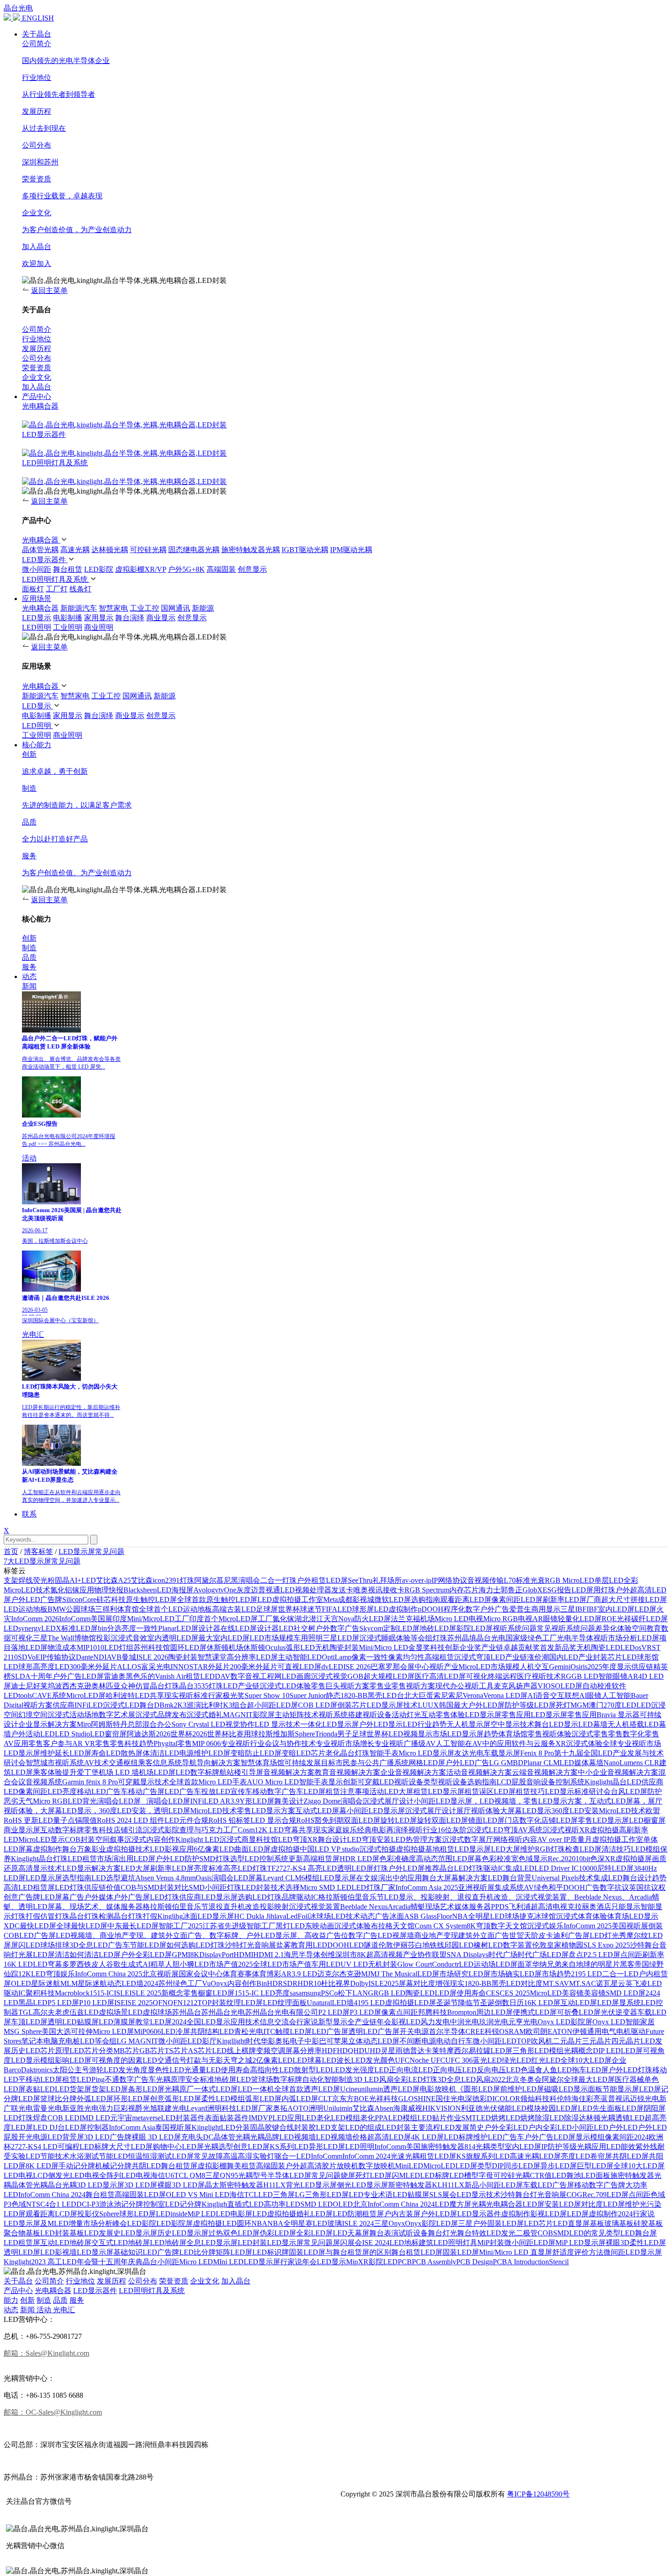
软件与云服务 (533, 1743)
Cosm (246, 1830)
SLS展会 (443, 2195)
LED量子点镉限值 (68, 1820)
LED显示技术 (479, 2195)
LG (300, 2195)
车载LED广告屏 (549, 2185)
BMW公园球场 (71, 1609)
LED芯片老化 (318, 1753)
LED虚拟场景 (106, 2012)
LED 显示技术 (277, 1724)
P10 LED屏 (97, 2003)
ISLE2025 (384, 1983)
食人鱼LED (554, 2070)
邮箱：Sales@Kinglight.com (46, 2353)
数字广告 (363, 1935)
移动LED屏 (44, 2079)
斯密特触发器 (241, 2185)
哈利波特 (120, 1695)
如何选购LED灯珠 (196, 1945)
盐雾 (283, 1945)
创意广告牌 (22, 1897)
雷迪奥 (115, 1676)
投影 (103, 1638)
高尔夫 (44, 2012)
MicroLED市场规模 (489, 1667)
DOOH (338, 1945)
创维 (328, 1955)
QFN (160, 2003)
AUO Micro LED (273, 1782)
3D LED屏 (141, 2185)
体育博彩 (267, 1974)
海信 (237, 2195)
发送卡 (342, 1590)
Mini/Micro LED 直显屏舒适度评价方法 (541, 2252)
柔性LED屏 (648, 2243)
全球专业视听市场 (632, 1743)
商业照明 (99, 627)
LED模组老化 (353, 2118)
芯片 (615, 1657)
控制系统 (570, 1782)
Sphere (109, 2214)
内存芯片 (464, 1590)
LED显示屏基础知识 (110, 2252)
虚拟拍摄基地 (418, 1849)
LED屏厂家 (255, 2108)
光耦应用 (592, 2147)
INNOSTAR (189, 1667)
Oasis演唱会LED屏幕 (229, 1878)
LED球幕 (307, 2060)
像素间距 (619, 2137)
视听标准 (193, 1695)
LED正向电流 (396, 2070)
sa (293, 1993)
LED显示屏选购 (227, 1897)
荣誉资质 (174, 2281)
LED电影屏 (234, 2214)
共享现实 (313, 1830)
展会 (355, 2243)
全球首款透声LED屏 (307, 2089)
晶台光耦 (62, 2185)
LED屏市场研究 (443, 1974)
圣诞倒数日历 (502, 2003)
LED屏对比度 (581, 2204)
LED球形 (18, 1667)
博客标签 (38, 1551)
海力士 (490, 1590)
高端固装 (221, 569)
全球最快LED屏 (82, 1926)
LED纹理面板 (285, 2003)
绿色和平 (549, 1887)
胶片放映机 (340, 2166)
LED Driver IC (557, 1868)
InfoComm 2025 (588, 1926)
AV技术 (96, 1763)
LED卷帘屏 (594, 2156)
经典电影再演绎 (383, 1830)
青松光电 (249, 2031)
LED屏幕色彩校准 (482, 1859)
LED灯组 (119, 1647)
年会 (309, 2262)
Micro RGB (50, 1801)
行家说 (291, 2262)
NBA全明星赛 (290, 2223)
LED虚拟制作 (396, 1609)
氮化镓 (283, 1619)
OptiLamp (337, 1657)
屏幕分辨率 (304, 2051)
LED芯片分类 (91, 2051)
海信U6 (162, 2175)
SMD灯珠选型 (222, 1859)
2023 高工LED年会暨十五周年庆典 (87, 2262)
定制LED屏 (401, 1628)
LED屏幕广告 (62, 1897)
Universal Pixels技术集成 (570, 1878)
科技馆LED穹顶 (282, 1839)
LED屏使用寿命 (460, 1993)
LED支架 (331, 2127)
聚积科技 (40, 1993)
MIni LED (228, 2262)
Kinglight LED (197, 1839)
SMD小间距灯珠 (215, 1887)
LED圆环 (237, 2223)
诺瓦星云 (611, 1983)
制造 (44, 2300)
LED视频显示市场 (418, 1734)
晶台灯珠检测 (91, 1916)
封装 (600, 1657)
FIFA (330, 1609)
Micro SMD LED (326, 1887)
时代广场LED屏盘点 (550, 1955)
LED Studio (72, 1734)
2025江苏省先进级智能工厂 (232, 1926)
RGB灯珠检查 (557, 1849)
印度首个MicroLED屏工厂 (231, 1619)
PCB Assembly (434, 2262)
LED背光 (82, 1801)
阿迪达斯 (141, 1734)
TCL (251, 2195)
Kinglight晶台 (606, 1782)
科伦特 (560, 2099)
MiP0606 (147, 2031)
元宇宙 (121, 2118)
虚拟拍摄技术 (128, 1849)
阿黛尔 (553, 2079)
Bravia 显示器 (618, 1715)
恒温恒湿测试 (150, 2156)
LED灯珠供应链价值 (88, 1887)
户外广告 (539, 2137)
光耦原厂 (179, 2089)
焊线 (26, 1580)
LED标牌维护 (466, 2137)
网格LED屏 (427, 1763)
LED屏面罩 (514, 1964)
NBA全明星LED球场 (486, 1916)
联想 (572, 1695)
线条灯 (80, 589)
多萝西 (73, 1964)
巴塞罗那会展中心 (400, 1667)
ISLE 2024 (358, 2223)
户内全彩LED (550, 2127)
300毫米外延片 (93, 1667)
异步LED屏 (559, 2166)
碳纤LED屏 (650, 1619)
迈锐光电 (645, 2099)
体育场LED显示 (633, 1916)
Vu (206, 1983)
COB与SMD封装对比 (155, 1887)
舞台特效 (472, 2233)
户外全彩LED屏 (146, 1955)
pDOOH (431, 1609)
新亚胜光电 (80, 2108)
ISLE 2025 (145, 1993)
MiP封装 (491, 2243)
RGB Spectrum (427, 1590)
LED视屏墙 (396, 1935)
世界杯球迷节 (300, 1609)
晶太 (212, 2185)
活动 (29, 1158)
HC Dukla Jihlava (260, 1916)
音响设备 (541, 1782)
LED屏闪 (384, 2175)
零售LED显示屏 (603, 1820)
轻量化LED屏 (580, 1619)
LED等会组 (98, 2041)
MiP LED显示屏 (581, 2243)
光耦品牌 (265, 2137)
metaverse (147, 2118)
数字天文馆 (509, 1926)
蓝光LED (487, 2060)
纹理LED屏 (245, 2003)
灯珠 (440, 1638)
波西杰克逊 (73, 1686)
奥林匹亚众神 (113, 1686)
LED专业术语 (371, 2195)
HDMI (243, 1955)
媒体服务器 (473, 1907)
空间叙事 (110, 1839)
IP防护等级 (559, 2147)
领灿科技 (535, 2099)
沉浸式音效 (129, 1638)
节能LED (113, 2156)
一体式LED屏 (216, 2089)
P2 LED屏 (334, 2012)
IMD (256, 2118)
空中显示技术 (512, 1724)
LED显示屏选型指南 (59, 1878)
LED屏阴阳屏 (644, 2108)
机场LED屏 (157, 1772)
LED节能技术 (48, 2156)
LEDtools (18, 1695)
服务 (77, 2300)
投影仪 (88, 2214)
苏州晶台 (187, 2012)
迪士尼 (22, 1686)
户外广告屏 (132, 1897)
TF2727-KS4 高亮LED (302, 1868)
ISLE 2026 (152, 1657)
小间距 (168, 2262)
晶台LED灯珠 (461, 1868)
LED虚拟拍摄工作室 (290, 1599)
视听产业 (444, 1667)
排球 (62, 1945)
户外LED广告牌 (37, 1599)
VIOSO (549, 1686)
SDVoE (29, 1657)
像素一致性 (370, 1657)
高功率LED (282, 2204)
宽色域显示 (529, 1859)
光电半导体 (575, 1638)
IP (435, 1580)
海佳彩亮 (586, 2099)
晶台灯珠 (355, 1753)
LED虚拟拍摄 (274, 2214)
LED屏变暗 (227, 1753)
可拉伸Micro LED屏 (102, 2031)
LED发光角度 (126, 2070)
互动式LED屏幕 (321, 1811)
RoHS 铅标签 (229, 1820)
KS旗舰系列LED (483, 2156)
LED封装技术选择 (271, 1887)
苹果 (341, 2041)
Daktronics (37, 2070)
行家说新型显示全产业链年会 (344, 2022)
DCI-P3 (88, 2204)
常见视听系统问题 (566, 1628)
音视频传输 (485, 1580)
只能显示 (626, 1907)
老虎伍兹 (69, 2012)
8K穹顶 (479, 1926)
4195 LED (369, 2003)
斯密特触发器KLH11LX (426, 2185)
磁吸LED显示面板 (573, 2089)
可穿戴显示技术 (144, 1782)
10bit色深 (590, 1859)
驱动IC (307, 1897)
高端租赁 (439, 1657)
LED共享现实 (157, 1695)
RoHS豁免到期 (320, 1820)
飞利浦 (520, 1907)
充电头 (192, 2137)
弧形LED (300, 1647)
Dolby (359, 1983)
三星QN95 (222, 2175)
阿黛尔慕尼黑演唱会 (227, 1580)
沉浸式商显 (238, 1839)
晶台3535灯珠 (201, 1686)
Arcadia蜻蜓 (406, 1907)
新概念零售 (180, 1993)
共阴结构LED (212, 2031)
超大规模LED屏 (389, 1676)
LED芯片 (539, 2223)
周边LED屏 (495, 2012)
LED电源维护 (187, 1753)
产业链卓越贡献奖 (511, 1647)
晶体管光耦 (40, 550)
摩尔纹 (637, 1935)
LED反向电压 (484, 2070)
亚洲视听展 (476, 1887)
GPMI (181, 1955)
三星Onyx (389, 2223)
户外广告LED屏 (78, 1676)
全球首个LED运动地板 (176, 1609)
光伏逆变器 (619, 2012)
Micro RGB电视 (508, 1619)
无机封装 (383, 1964)
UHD (373, 2051)
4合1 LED (61, 2204)
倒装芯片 (352, 1705)
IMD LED (95, 2118)
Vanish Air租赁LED (185, 1676)
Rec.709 (595, 2195)
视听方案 (355, 1686)
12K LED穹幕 (277, 1830)
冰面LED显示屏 (208, 1916)
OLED (343, 2204)
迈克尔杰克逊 (339, 1974)
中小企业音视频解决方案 (618, 1772)
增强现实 (450, 1983)
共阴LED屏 (630, 2156)
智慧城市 (40, 1763)
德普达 (414, 2051)
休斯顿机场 (225, 1647)
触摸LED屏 (293, 2031)
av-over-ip (417, 1580)
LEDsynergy (22, 1628)
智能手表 (384, 1753)
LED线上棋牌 (234, 2051)
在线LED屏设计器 (250, 1628)
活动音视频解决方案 (479, 1772)
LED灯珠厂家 (373, 1887)
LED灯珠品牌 (274, 1897)
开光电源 (33, 2137)
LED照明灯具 (455, 2243)
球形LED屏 (138, 2214)
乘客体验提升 (55, 1772)
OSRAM (512, 2031)
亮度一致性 (140, 1628)
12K (25, 1974)
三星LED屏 (341, 1638)
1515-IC (102, 1993)
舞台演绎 (130, 618)
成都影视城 (356, 1599)
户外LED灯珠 (630, 2070)
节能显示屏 (621, 2089)
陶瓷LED (420, 1993)
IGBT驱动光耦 (305, 550)
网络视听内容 (515, 1839)
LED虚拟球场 (150, 2012)
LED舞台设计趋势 (637, 1878)
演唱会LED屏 (165, 1801)
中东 (115, 1926)
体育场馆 (513, 1734)
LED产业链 (241, 1686)
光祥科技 (384, 2099)
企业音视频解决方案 (413, 1772)
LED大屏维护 (513, 1849)
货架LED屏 (110, 2089)
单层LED (609, 1580)
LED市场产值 (216, 1964)
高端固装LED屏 (140, 2195)
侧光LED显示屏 (363, 2185)
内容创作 (242, 1983)
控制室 (154, 2204)
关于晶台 (37, 34)
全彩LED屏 (315, 2233)
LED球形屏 (356, 1609)
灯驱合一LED (289, 2156)
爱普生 (520, 1609)
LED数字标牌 (197, 1772)
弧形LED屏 (263, 2099)
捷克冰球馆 (538, 1916)
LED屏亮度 (557, 2156)
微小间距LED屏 (530, 2243)
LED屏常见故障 (197, 2156)
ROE (609, 1619)
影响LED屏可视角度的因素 (99, 2060)
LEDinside (172, 2214)
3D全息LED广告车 (100, 1945)
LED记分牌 (183, 2204)
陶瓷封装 (183, 1657)
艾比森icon (148, 1580)
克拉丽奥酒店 (589, 1907)
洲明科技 (222, 2108)
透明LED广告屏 (374, 2031)
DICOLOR (504, 2099)
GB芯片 (152, 2051)
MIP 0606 (206, 1743)
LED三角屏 (277, 2195)
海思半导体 (302, 1955)
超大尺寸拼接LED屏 (634, 1599)
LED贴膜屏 (411, 2195)
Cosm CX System (441, 1926)
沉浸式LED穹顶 (492, 1830)
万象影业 (91, 1849)
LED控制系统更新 (274, 1859)
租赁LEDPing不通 (91, 2079)
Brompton (462, 2012)
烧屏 (348, 2175)
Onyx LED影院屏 (565, 2022)
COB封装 (80, 1839)
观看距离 (455, 1599)
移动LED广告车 (102, 1791)
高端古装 (227, 1609)
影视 (538, 2214)
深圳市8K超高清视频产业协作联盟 (391, 1955)
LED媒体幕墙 (581, 1763)
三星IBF (573, 1609)
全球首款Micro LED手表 (208, 1782)
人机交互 (534, 1667)
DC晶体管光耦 (227, 2137)
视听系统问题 (515, 1628)
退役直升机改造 (234, 1907)
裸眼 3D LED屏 (156, 2137)
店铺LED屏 (560, 1820)
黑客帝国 (635, 1964)
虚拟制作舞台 (55, 1849)
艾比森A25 (113, 1580)
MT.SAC (583, 1983)
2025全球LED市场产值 (275, 1964)
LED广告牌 (161, 2252)
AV (529, 1887)
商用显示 (546, 1609)
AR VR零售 (91, 1743)
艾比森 (363, 2108)
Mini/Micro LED (384, 1647)
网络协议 (453, 1580)
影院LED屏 (475, 1628)
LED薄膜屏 (117, 2022)
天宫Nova (339, 1619)
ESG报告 (557, 1590)
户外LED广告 (467, 1763)
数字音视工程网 (256, 1676)
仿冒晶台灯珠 (157, 1686)
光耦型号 (253, 2175)
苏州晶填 (462, 1638)
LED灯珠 (18, 2118)
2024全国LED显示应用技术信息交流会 (234, 2022)
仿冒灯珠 (55, 1916)
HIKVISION (442, 2108)
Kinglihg (170, 1916)
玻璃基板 (619, 2223)
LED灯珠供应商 (176, 1897)
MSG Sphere (23, 2031)
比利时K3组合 (224, 1705)
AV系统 (530, 1830)
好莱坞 (44, 1686)
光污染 (651, 2204)
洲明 (316, 2108)
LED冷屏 (176, 2031)
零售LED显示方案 (266, 1811)
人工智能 (616, 1695)
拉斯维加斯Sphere (287, 1734)
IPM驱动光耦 (351, 550)
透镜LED (630, 2118)
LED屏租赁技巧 (519, 1791)
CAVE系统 (49, 1695)
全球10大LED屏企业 (593, 2060)
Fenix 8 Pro (537, 1753)
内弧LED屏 (300, 2099)
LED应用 (287, 2118)
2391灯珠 (180, 1580)
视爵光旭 (143, 2108)
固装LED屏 (461, 2252)
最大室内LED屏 (224, 1638)
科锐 (492, 2031)
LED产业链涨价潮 (520, 1657)
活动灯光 (406, 1715)
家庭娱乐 (342, 1830)
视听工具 (479, 1686)
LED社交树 (297, 1628)
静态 (333, 1695)
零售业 (380, 1686)
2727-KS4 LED (34, 2147)
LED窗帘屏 (108, 1734)
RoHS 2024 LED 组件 (131, 1820)
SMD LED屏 (626, 1993)
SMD (561, 2233)
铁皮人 (95, 1964)
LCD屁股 (511, 1782)
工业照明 (68, 627)
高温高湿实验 (245, 2156)
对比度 (532, 1983)
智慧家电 (113, 608)
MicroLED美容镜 (557, 1993)
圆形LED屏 (482, 2089)
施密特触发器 (443, 2147)
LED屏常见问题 (315, 2175)
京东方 (343, 2099)
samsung (308, 1993)
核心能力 (37, 745)
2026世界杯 (174, 1734)
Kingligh (214, 2204)
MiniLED (409, 2166)
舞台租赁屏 (179, 2166)
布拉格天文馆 (393, 1926)
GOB (355, 1676)
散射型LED (312, 2070)
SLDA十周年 (32, 1676)
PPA (381, 2118)
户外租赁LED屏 (322, 1580)
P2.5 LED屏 (602, 1955)
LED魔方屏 (453, 2204)
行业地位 (80, 2281)
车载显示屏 (502, 1753)
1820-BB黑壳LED (369, 1695)
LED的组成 (363, 2127)
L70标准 (517, 1580)
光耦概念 (578, 2051)
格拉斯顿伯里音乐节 (176, 1907)
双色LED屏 (241, 2233)
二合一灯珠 (278, 1580)
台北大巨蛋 (415, 1695)
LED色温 (521, 2070)
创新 (27, 2300)
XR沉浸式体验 (579, 1743)
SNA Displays (467, 1955)
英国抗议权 (647, 1887)
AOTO (298, 2108)
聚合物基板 (22, 2233)
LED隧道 (364, 1945)
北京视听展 (160, 1974)
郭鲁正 (512, 1590)
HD (327, 2051)
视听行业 (423, 1830)
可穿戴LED (376, 1782)
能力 (11, 2300)
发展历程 (112, 2281)
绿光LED (517, 2060)
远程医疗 (517, 1676)
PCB (405, 2262)
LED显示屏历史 (146, 2233)
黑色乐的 (140, 1676)
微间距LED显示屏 (633, 2252)
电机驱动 (631, 2031)
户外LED (623, 2127)
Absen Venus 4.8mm (165, 1878)
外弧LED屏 (95, 2099)
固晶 (62, 1580)
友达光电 (469, 1753)
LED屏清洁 (51, 1955)
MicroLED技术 (622, 1811)
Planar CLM (541, 1763)
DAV (223, 1676)
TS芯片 (176, 2051)
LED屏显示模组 (579, 2137)
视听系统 (69, 1763)
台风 (618, 1791)
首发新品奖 (558, 1647)
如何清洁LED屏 (95, 1955)
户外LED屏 (439, 2214)
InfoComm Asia (132, 2127)
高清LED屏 (448, 1676)
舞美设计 (289, 1801)
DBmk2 (166, 1705)
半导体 (278, 2175)
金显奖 (419, 1647)
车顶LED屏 (29, 2022)
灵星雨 (392, 2051)
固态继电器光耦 (194, 550)
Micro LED (196, 2262)
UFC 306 (459, 2060)
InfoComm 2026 (35, 1619)
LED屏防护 (644, 1791)
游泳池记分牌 (121, 2204)
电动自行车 (454, 2041)
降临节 (469, 2003)
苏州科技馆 (152, 1647)
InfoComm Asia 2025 (427, 1887)
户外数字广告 (337, 1628)
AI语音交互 (546, 1695)
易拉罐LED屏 (491, 2051)
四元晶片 (626, 2041)
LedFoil (298, 1916)
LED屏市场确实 (494, 1974)
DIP (498, 2166)
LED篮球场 (255, 2079)
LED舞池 (566, 2175)
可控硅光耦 (148, 550)
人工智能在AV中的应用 (474, 1743)
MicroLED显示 (42, 1839)
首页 (11, 1551)
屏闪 (340, 2243)
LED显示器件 (44, 434)
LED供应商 (645, 1782)
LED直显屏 (571, 2223)
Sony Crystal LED (198, 1724)
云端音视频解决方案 (545, 1772)
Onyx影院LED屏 (432, 2223)
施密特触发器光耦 (251, 550)
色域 (658, 2195)
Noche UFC (427, 2060)
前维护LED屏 (522, 2089)
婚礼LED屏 (315, 2214)
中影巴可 (319, 2041)
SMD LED (317, 2204)
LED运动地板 (26, 1609)
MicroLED (439, 2166)
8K (195, 1955)
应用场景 (37, 599)
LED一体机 (256, 2089)
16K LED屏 (542, 2003)
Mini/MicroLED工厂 (158, 1619)
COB (545, 2233)
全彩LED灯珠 (416, 2079)
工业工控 (144, 608)
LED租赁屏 (22, 2243)
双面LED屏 (362, 1820)
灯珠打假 (26, 1916)
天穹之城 (238, 2060)
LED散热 (121, 1753)
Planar (167, 1628)
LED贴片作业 (439, 2118)
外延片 (219, 1667)
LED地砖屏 (168, 2243)
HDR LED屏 (360, 1859)
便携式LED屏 (535, 2012)
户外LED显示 (381, 1724)
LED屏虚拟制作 (592, 2214)
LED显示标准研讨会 (578, 1791)
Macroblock (72, 1993)
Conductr (445, 1964)
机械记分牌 (113, 2166)
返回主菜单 (49, 290)
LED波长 (336, 2060)
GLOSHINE (417, 2099)
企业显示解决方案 (48, 1724)
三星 (465, 2223)
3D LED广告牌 (108, 2137)
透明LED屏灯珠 (363, 1868)
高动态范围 (434, 1859)
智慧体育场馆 (262, 1763)
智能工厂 (173, 1926)
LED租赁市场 (90, 1859)
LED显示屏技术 (392, 1705)
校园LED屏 (560, 2108)
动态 (29, 977)
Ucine (349, 2089)
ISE (120, 2003)
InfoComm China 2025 (109, 1974)
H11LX (275, 2185)
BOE (361, 2099)
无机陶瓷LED (598, 1647)
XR (363, 2262)
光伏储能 (497, 2108)
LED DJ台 (49, 2127)
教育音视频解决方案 (347, 1772)
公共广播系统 (387, 1763)
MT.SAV (556, 1983)
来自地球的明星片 (591, 1964)
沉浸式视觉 (329, 1676)
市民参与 (350, 1763)
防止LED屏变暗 (271, 1753)
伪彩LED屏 (278, 2233)
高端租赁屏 (321, 1859)
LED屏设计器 (198, 1628)
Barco (12, 2070)
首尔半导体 (447, 2031)
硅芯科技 (111, 1599)
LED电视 (18, 2175)
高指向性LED (272, 2070)
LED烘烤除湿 (528, 2118)
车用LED (326, 1964)
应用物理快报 (101, 1590)
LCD (40, 2175)
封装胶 (305, 2127)
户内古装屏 (402, 2214)
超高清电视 (549, 1907)
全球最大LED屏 (589, 2079)
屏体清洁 (150, 1753)
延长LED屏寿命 (80, 1753)
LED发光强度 (352, 2070)
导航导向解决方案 (211, 1763)
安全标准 (200, 2079)
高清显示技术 (40, 1868)
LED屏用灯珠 (593, 1590)
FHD (340, 2051)
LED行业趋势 (425, 1724)
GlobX (533, 1590)
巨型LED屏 (595, 2166)
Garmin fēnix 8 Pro (90, 1782)
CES (493, 1993)
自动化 (313, 2079)
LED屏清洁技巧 (605, 1849)
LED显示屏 (262, 2262)
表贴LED (40, 2089)
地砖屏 (225, 2079)
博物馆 (85, 1638)
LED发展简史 (462, 2127)
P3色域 (15, 2204)
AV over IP (554, 1839)
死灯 (363, 2175)
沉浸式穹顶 (472, 1657)
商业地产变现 (436, 1935)
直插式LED (245, 2204)
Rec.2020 (562, 1859)
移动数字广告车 (278, 1791)
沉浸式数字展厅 (468, 1839)
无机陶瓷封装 (337, 1647)
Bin (262, 1983)
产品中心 (37, 397)
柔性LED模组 (223, 2099)
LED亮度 (62, 1791)
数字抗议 (614, 1887)
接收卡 (394, 1590)
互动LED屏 (579, 2003)
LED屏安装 (541, 2204)
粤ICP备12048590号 (538, 2494)
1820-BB (478, 1983)
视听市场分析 (615, 1638)
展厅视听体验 (478, 1811)
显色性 (159, 2070)
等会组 (421, 1638)
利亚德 (472, 2108)
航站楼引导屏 (241, 1772)
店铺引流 (128, 1830)
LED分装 (235, 2127)
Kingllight (231, 2041)
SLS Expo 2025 (607, 1945)
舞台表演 (384, 2233)
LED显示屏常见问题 (91, 1551)
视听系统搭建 (341, 1715)
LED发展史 (102, 2233)
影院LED (383, 2262)
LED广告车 (506, 2137)
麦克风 (505, 1686)
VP (268, 2118)
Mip (352, 2262)
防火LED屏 (373, 1619)
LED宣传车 (234, 1791)
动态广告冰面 (382, 1916)
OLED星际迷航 (36, 1983)
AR (633, 1676)
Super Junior (308, 1695)
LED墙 (343, 2003)
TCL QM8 (190, 2175)
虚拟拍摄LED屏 (411, 2003)
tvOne (227, 1590)
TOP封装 (212, 2003)
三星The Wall (53, 1638)
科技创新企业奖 (456, 1647)
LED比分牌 (197, 2252)
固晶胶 (261, 2127)
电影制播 (68, 618)
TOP (524, 2041)
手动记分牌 (77, 2166)
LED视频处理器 (306, 1590)
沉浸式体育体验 (581, 1916)
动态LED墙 (125, 1983)
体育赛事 (237, 1974)
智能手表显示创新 (328, 1782)
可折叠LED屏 (579, 2012)
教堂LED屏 (154, 2022)
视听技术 (546, 1676)
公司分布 (143, 2281)
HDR (275, 1983)
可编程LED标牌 (83, 2147)
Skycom (371, 1628)
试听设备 (413, 2233)
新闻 (29, 986)
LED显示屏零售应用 (498, 1715)
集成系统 (509, 1887)
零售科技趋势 (132, 1743)
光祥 (624, 1619)
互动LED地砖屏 (66, 2243)
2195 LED (587, 1974)
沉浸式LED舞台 (128, 1705)
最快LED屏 (38, 1926)
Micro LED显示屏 (427, 1753)
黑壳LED (506, 1983)
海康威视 (408, 2108)
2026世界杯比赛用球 (225, 1734)
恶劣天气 (18, 1801)
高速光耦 (75, 550)
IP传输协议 (58, 1657)
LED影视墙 (59, 2252)
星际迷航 (92, 1983)
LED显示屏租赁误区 (461, 1791)
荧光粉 (44, 1580)
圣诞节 (447, 2003)
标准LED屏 (80, 1628)
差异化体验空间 (621, 1628)
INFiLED (89, 1705)
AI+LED (83, 1580)
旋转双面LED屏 (443, 1820)
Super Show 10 (267, 1695)
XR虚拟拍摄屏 (628, 1859)
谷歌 (113, 1964)
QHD (356, 2051)
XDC (12, 1926)
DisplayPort (216, 1955)
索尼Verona (466, 1695)
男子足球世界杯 (363, 1734)
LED (494, 2233)
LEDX (51, 1628)
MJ (366, 1974)
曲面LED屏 (252, 1849)
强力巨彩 (113, 2108)
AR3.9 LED (299, 1974)
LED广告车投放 (190, 1791)
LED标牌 (435, 2175)
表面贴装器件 (227, 2118)
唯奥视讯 (368, 1590)
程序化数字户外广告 (476, 1609)
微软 (382, 1599)
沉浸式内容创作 (150, 1839)
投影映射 (274, 1907)
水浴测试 (84, 2156)
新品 (472, 2185)
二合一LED (620, 1974)
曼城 (129, 1657)
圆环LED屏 (188, 1647)
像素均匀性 (406, 1657)
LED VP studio (337, 1849)
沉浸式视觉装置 (315, 1907)
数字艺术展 (117, 1715)
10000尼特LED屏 (606, 1868)
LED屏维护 (621, 2204)
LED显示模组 (33, 2060)
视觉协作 (240, 1724)
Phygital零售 (173, 1743)
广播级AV (420, 1743)
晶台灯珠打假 (135, 1916)
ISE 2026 (357, 1667)
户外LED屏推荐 (414, 1868)
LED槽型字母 (471, 2175)
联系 (29, 1514)
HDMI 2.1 (269, 1955)
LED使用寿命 (228, 2070)
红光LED (546, 2060)
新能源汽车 (79, 608)
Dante (85, 1657)
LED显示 (37, 618)
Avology (206, 1590)
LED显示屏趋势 (473, 1734)
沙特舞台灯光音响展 (533, 2195)
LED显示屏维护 (29, 1753)
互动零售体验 (443, 1715)
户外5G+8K (186, 569)
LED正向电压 (440, 2070)
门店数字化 (523, 1820)
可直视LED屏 (299, 1667)
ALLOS (129, 1667)
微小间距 (37, 569)
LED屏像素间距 (495, 1599)
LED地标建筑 (411, 2243)
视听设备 (377, 1715)
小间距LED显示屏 (376, 1811)
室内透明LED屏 (173, 1638)
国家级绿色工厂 (531, 1638)
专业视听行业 (243, 1743)
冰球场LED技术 (335, 1916)
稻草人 (161, 1964)
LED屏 (556, 2214)
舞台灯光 (443, 2233)
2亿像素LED (272, 2060)
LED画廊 (296, 1676)
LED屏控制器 (87, 2127)
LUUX (428, 1705)
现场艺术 (440, 1907)
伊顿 (580, 2031)
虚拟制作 (516, 2214)
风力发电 (435, 2022)
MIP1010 (91, 1647)
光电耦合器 (40, 406)
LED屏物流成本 (51, 1647)
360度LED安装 (575, 1811)
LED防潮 (347, 2214)
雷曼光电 (48, 2108)
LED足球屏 (260, 1609)
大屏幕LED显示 (526, 1811)
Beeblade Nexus (364, 1907)
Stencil (559, 2262)
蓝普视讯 (615, 2099)
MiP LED (202, 2214)
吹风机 (542, 2041)
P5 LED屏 (63, 2003)
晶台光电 (491, 1638)
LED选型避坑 (113, 1878)
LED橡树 (474, 1945)
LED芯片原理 (48, 2051)
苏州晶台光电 (223, 2012)
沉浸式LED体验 (285, 1686)
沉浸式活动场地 (73, 1715)
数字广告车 (138, 2079)
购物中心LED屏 (178, 2147)
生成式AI (136, 1964)
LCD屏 (66, 2214)
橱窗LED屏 (216, 1993)
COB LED (64, 2118)
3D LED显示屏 (101, 2185)
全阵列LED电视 (125, 2175)
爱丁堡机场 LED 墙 (108, 1772)
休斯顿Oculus (264, 1647)
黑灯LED (290, 1926)
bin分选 (110, 1628)
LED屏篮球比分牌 (48, 2099)
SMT (469, 2118)
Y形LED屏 (257, 1801)
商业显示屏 (22, 1830)
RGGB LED (580, 1676)
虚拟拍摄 (208, 2223)
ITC (269, 2031)
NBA (259, 2223)
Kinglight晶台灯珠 (39, 1859)
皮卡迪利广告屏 (564, 1935)
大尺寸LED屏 (131, 2147)
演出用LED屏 (133, 1859)
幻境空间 (33, 1715)
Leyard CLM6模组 (291, 1878)
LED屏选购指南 (415, 1599)
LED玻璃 (327, 2223)
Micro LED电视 (459, 1619)
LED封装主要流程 (411, 2127)
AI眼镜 (590, 1695)
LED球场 (40, 1945)
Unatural (319, 2003)
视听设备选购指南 (467, 1782)
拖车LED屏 (590, 2070)
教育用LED (309, 1945)
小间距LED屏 (501, 2185)
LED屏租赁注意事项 (336, 1791)
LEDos (631, 1647)
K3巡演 (189, 1705)
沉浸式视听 (561, 1830)
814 (470, 2147)
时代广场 (503, 1955)
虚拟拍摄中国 (293, 1849)
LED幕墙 (593, 1724)
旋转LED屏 (399, 1820)
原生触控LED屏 (151, 1599)
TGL (26, 2012)
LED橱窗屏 (647, 1820)
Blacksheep (140, 1590)
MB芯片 (126, 2051)
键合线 (283, 2127)
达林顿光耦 (110, 550)
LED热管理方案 (416, 1839)
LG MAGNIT (137, 2041)
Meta (331, 1599)
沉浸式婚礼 (205, 1715)
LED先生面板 (600, 2108)
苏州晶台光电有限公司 (282, 2012)
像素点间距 (400, 2012)
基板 (597, 2223)
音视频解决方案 (289, 1772)
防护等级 (519, 1705)
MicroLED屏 (86, 1695)
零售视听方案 (413, 1686)
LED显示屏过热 (197, 2233)
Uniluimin (338, 2108)
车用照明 (308, 1638)
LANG (363, 1993)
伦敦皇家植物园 (558, 1945)
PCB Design (475, 2262)
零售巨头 (325, 1686)
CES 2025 (515, 1993)
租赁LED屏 (438, 2156)
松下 (345, 1993)
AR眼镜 (545, 1619)
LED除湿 (564, 2118)
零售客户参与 (50, 1743)
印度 (120, 1619)
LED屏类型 (474, 2166)
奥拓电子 (290, 2041)
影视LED (406, 2022)
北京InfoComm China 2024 (394, 2204)
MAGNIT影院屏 (249, 1715)
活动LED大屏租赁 (399, 1791)
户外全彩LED (506, 2127)
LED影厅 (202, 2041)
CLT (325, 2099)
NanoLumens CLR (631, 1763)
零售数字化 (626, 1734)
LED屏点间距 (629, 2195)
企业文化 (205, 2281)
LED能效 (621, 2147)
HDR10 (309, 1983)
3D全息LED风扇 (464, 2079)
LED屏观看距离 (29, 2214)
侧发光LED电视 (74, 2175)
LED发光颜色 (373, 2060)
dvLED (332, 1667)
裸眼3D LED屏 (181, 2185)
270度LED (620, 1705)
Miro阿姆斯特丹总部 (109, 1724)
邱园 (452, 1945)
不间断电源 (418, 2041)
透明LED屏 (22, 2252)
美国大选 (56, 2031)
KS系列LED (289, 2147)
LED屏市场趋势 (545, 1974)
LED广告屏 (330, 2031)
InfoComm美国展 (86, 1619)
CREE (475, 2031)
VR (647, 1647)
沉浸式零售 (590, 1734)
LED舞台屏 (639, 2233)
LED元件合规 (187, 1820)
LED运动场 (477, 1964)
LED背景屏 (66, 2137)
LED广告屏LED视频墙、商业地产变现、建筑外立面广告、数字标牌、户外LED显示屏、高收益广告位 (184, 1935)
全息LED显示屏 (212, 2243)
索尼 (441, 1695)
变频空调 (271, 2051)
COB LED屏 (318, 1705)
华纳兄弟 (547, 1964)
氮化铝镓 (65, 1590)
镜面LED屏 (486, 1820)
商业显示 (161, 618)
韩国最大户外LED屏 (472, 1705)
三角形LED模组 (538, 2051)
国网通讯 (176, 608)
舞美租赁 (241, 2166)
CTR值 (541, 2175)
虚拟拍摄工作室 (618, 1839)
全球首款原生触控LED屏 (217, 1599)
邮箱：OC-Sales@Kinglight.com (53, 2412)
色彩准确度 (398, 1859)
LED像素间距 (26, 1791)
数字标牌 (288, 2079)
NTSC (36, 2204)
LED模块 (527, 2108)
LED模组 (403, 2118)
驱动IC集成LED (509, 1868)
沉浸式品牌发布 (161, 1715)
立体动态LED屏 (374, 2041)
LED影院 (99, 569)
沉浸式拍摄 (378, 1849)
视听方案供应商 (49, 1705)
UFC (402, 2060)
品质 (60, 2300)
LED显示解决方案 (91, 1868)
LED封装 (252, 2243)
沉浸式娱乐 (545, 1926)
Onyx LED (609, 2022)
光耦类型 (490, 2147)
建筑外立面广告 (484, 1935)
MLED (410, 2175)
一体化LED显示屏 (330, 1724)
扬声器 (527, 1686)
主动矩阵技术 (297, 1715)
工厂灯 (57, 589)
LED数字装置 (510, 1945)
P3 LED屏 (365, 2012)
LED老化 (316, 2118)
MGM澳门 (587, 1705)
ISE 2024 (376, 2243)
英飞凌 (636, 1983)
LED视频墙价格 (341, 2137)
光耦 (479, 2204)
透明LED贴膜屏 (73, 2022)
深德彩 (476, 2099)
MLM (69, 1983)
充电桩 (69, 2041)
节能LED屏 (148, 1945)
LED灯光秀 (608, 1935)
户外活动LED (33, 1734)
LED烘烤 (491, 2118)
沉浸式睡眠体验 (385, 1638)
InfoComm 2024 (366, 2156)
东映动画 (320, 1926)
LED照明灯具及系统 (55, 463)
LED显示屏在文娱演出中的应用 (371, 1878)
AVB (114, 1657)
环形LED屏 (132, 2099)
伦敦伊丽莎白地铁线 (411, 1945)
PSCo (329, 1993)
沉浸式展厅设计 (431, 1811)
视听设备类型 (416, 1782)
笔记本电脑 (40, 2041)
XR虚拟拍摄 (599, 1830)
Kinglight (17, 2262)
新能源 (203, 608)
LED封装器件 (183, 2118)
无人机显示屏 (469, 1724)
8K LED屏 (42, 2166)
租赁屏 (373, 2214)
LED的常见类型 (595, 2233)
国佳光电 (450, 2099)
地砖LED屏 (438, 1628)
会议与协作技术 (290, 1743)
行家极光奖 (226, 1695)
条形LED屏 (146, 2089)
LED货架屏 (73, 2089)
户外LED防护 (177, 1859)
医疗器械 (629, 2079)
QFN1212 (183, 2003)
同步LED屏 (522, 2166)
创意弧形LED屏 (176, 2099)
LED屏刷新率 (543, 1599)
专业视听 (389, 1743)
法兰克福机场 (413, 1619)
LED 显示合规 (273, 1820)
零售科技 (99, 1830)
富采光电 (156, 1667)
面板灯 (33, 589)
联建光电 (172, 2108)
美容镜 (595, 1993)
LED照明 (37, 627)
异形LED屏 (327, 2147)
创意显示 (252, 569)
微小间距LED (495, 2041)
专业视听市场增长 (345, 1743)
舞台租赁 (68, 569)
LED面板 (596, 2175)
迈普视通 (266, 1590)
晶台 (150, 2262)
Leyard (197, 2108)
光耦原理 (171, 2079)
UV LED (354, 1964)
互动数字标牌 (62, 1830)
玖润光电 (494, 2022)
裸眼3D (618, 2243)
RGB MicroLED (570, 1580)
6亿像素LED (214, 1849)
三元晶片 (597, 2041)
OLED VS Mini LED (198, 2195)
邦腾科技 (432, 2012)
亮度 (283, 1993)
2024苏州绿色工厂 (173, 1983)
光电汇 (33, 1334)
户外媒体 (99, 1897)
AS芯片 (200, 2051)
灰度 (244, 1590)
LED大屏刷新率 (146, 1868)
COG (574, 2195)
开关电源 (414, 2031)
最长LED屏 (140, 1926)
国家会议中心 (201, 1974)
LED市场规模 (272, 1638)
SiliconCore (79, 1599)
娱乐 (68, 1974)
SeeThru (360, 1580)
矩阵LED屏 (234, 2252)
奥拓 (280, 2108)
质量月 (581, 1839)
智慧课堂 (212, 1657)
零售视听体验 (549, 1734)
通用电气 (602, 2031)
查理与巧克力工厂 (208, 1830)
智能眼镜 (613, 1676)
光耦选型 (219, 2147)
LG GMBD (506, 1763)
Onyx (219, 1983)
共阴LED (146, 2166)
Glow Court (415, 1964)
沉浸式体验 (352, 1926)
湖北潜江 (309, 1619)
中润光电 (464, 2022)
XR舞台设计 (327, 1839)
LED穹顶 (46, 1974)
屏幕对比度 (417, 1983)
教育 (654, 1628)
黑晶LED (33, 2003)
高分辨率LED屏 (252, 1657)
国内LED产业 (571, 1657)
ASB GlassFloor (428, 1916)
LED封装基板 (62, 2233)
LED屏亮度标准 (197, 1868)
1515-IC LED (255, 1993)
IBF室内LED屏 (611, 1609)
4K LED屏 (427, 2137)
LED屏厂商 (583, 1599)
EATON (560, 2031)
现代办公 (450, 1686)
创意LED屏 (251, 2147)
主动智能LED (300, 1657)
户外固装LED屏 (498, 2223)
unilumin (370, 2089)
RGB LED (389, 1993)
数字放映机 (377, 2166)
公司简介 (49, 2281)
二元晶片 (567, 2041)
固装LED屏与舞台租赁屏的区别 (340, 2252)
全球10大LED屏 (639, 2166)
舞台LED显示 (556, 1724)
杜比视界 (336, 1983)
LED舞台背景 (510, 1878)
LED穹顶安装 (369, 1839)
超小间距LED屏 (272, 1705)
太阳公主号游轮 (78, 2070)
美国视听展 (630, 1926)
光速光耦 (405, 2156)
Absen (384, 2108)
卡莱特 (436, 2051)
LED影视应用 (172, 1849)
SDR (290, 1983)
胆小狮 (183, 1964)
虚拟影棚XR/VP (141, 569)
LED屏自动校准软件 (593, 1686)
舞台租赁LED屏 (417, 2252)
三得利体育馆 (117, 1609)
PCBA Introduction (521, 2262)
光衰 (538, 1580)
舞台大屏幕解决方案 (455, 1878)
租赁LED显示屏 (465, 1849)
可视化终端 (484, 1676)
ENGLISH (38, 18)
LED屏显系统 (619, 2003)
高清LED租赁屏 (29, 1887)
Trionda (326, 1734)
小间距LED (590, 2127)
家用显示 (99, 618)
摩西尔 (458, 2051)
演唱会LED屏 (119, 1801)
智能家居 (640, 2022)
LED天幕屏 (351, 2233)
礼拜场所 (387, 1580)
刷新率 (653, 1955)
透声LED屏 (401, 2089)
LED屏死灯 (552, 1705)
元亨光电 (523, 2022)
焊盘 (40, 2118)
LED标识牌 (271, 2252)
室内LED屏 (523, 2147)
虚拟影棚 (212, 2166)
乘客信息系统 (160, 1763)
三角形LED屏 (327, 2195)
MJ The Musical (394, 1974)
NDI (100, 1657)
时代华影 (261, 2041)
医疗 (422, 1676)
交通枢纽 (123, 1763)
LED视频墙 (298, 2137)
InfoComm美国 (397, 2147)
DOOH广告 (581, 1887)
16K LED (18, 1964)
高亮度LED (51, 1667)
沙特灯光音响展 (251, 1945)
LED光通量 (188, 2070)
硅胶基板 (648, 2223)
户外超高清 (304, 2166)
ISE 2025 (139, 2003)
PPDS (500, 1907)
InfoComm (327, 2156)
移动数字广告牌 (600, 2185)
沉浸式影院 (161, 1830)
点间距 (631, 1955)
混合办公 (157, 1724)
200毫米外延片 (254, 1667)
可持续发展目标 (310, 1763)
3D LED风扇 (373, 2079)
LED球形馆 (640, 1657)
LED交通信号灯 (168, 2060)
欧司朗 (537, 2031)
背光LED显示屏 (311, 2185)
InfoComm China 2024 (52, 2195)
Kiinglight (206, 2127)
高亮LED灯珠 (245, 1868)
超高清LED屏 (389, 2137)
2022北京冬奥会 (516, 2079)
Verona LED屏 (505, 1695)
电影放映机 (438, 2089)
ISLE (122, 1993)
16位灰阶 (452, 1830)
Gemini (560, 1667)
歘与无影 (208, 2060)
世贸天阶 (524, 1935)
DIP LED (607, 2051)
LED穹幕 (48, 1964)
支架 (11, 1580)
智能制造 (339, 2079)
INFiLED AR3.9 (215, 1801)
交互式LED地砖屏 (121, 2243)
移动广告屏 (146, 1791)
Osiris (579, 1667)
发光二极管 (519, 2233)
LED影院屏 (175, 2223)
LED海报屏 (175, 1590)
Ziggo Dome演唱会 (333, 1801)
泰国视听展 (173, 2127)
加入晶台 (236, 2281)
